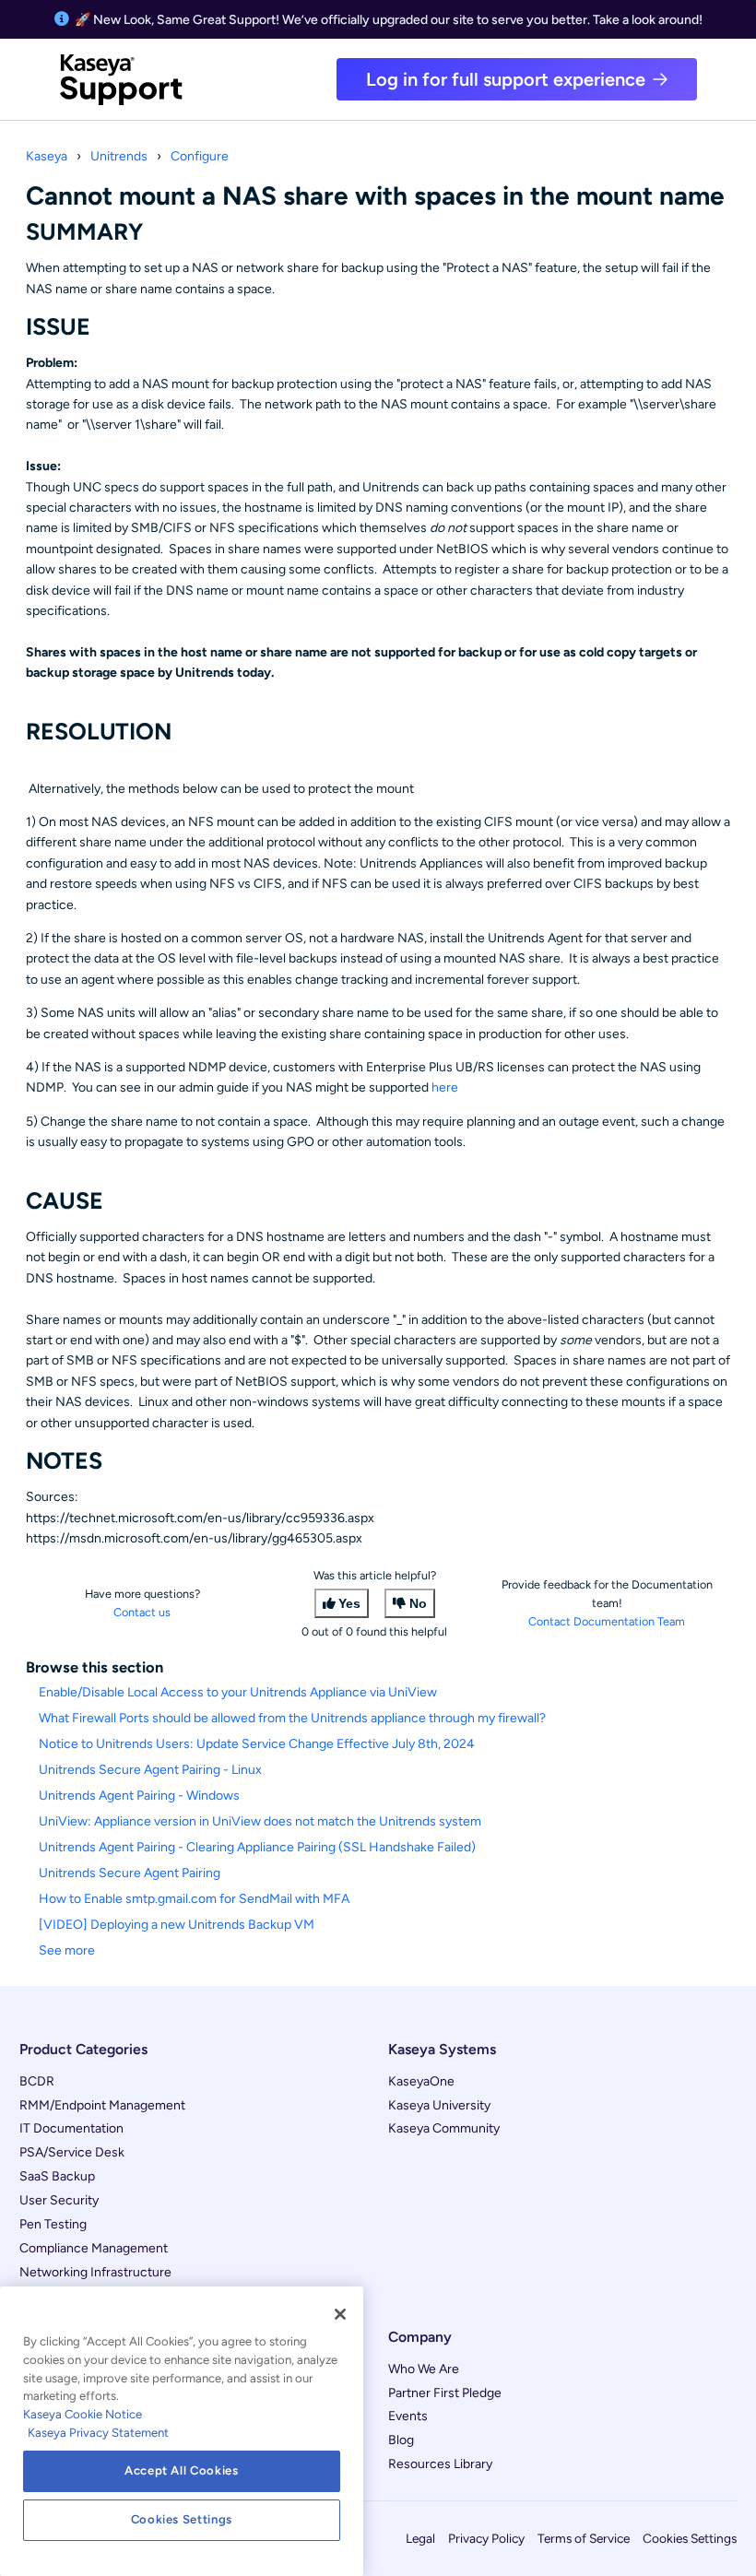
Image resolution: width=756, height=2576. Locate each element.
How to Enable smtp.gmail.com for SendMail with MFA (194, 1899)
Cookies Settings (690, 2538)
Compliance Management (94, 2248)
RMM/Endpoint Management (102, 2105)
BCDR (37, 2081)
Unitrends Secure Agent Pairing (130, 1873)
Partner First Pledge (445, 2393)
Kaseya (47, 156)
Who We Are (424, 2369)
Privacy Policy (486, 2538)
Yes (349, 1603)
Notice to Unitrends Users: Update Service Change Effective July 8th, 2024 (257, 1744)
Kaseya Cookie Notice (83, 2414)
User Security (59, 2200)
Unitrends (119, 156)
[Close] (340, 2314)
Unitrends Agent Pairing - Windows (139, 1796)
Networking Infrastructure (95, 2272)
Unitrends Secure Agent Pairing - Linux (150, 1770)
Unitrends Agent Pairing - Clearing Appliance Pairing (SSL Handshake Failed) (257, 1847)
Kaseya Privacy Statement (98, 2433)
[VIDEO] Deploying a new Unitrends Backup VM (177, 1925)
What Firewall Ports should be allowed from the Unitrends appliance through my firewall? (292, 1718)
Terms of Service (584, 2538)
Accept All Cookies (182, 2470)
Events (408, 2416)
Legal (420, 2538)
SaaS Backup (57, 2176)
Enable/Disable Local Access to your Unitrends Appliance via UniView (238, 1692)
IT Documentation (71, 2128)
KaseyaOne (421, 2081)
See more (67, 1950)
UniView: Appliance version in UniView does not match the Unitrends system (260, 1821)
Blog (401, 2440)
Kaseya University (439, 2105)
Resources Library (440, 2464)
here (445, 1087)
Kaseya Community (444, 2128)
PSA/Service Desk (72, 2152)
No (418, 1603)
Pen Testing (53, 2224)
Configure (200, 156)
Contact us (142, 1612)
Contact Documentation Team (607, 1621)
